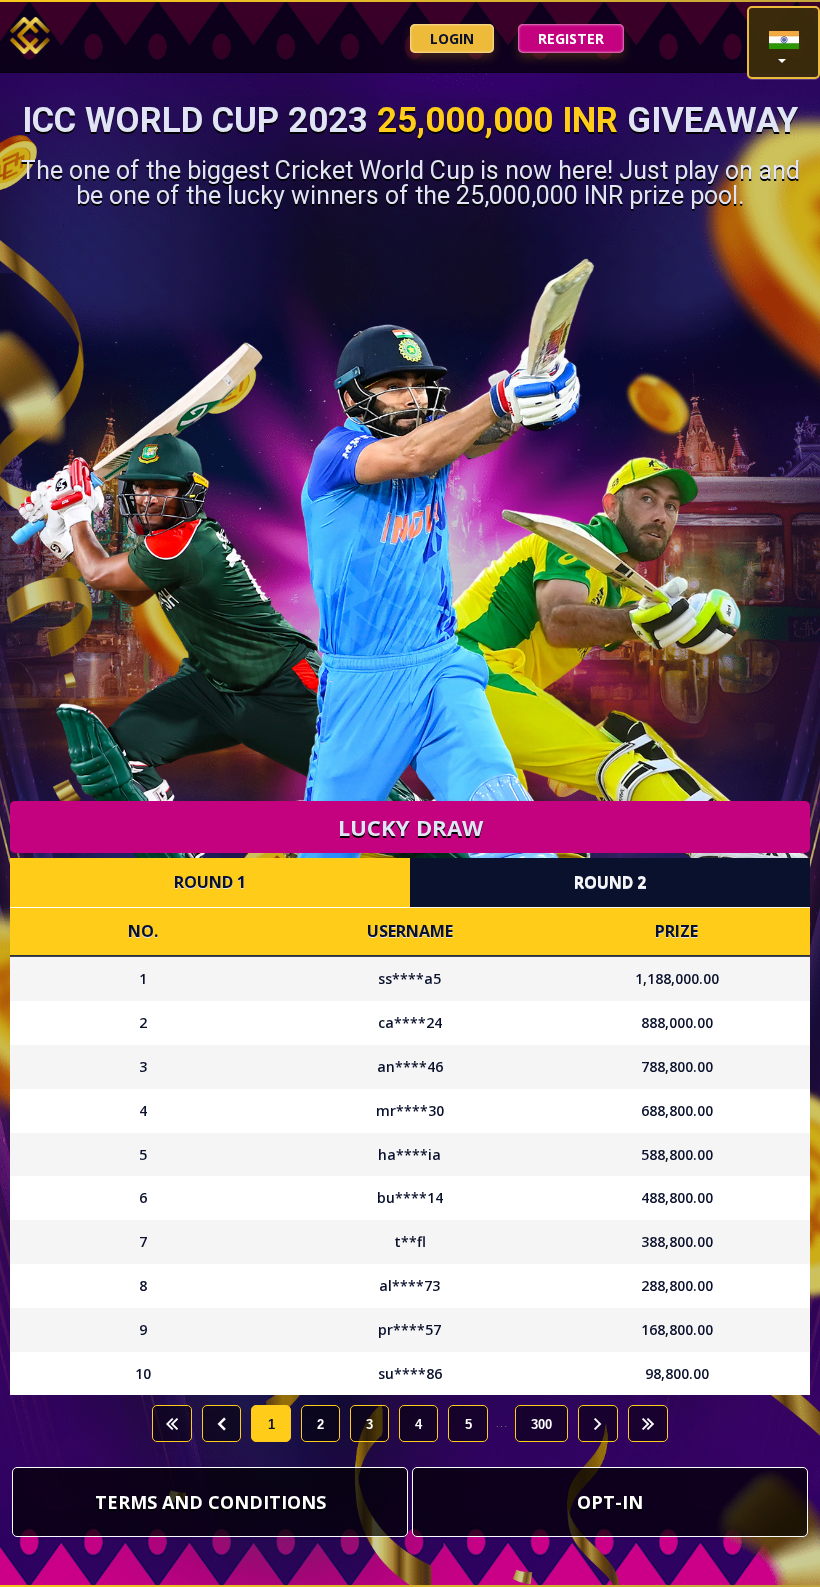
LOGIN (452, 38)
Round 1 (210, 882)
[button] (783, 42)
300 (541, 1424)
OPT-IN (610, 1502)
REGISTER (571, 38)
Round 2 (610, 882)
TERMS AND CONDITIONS (210, 1502)
